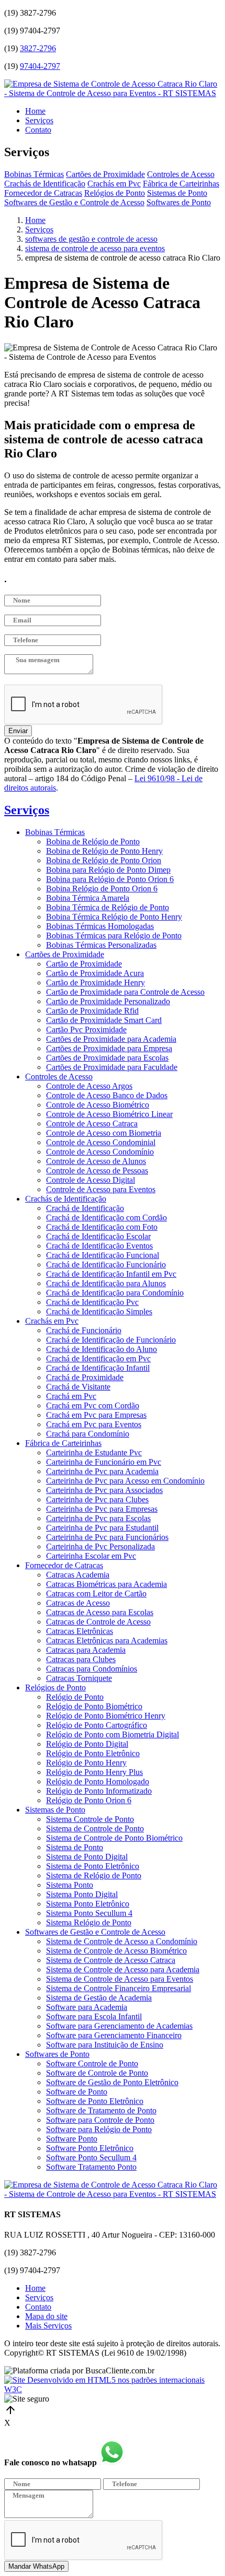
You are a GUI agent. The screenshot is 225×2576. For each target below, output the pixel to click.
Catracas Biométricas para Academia (106, 1584)
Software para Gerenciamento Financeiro (114, 2035)
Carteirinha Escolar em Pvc (91, 1556)
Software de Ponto (77, 2092)
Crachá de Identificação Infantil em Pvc (111, 1274)
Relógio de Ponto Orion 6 (89, 1800)
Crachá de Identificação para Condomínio (115, 1293)
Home (35, 111)
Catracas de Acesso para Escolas (100, 1612)
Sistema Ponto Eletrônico (88, 1904)
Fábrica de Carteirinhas (181, 184)
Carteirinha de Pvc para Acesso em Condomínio (125, 1481)
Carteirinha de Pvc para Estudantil (102, 1528)
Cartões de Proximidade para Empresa (109, 1048)
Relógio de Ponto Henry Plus (94, 1772)
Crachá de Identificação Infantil (98, 1368)
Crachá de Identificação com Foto (102, 1227)
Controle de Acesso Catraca (92, 1124)
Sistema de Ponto (75, 1847)
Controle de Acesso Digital (91, 1180)
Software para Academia (87, 2007)
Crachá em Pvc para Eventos (94, 1424)
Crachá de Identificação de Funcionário (111, 1340)
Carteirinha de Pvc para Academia (102, 1471)
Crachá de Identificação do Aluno (102, 1349)
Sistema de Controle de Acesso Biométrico (116, 1951)
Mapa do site (46, 2316)
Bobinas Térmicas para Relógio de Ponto (114, 936)
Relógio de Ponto (75, 1697)
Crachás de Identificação (45, 184)
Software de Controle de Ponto (97, 2073)
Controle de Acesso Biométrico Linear (109, 1114)
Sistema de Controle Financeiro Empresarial (119, 1988)
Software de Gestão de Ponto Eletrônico (112, 2082)
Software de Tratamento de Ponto (101, 2110)
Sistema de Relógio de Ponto (94, 1875)
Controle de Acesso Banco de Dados (107, 1095)
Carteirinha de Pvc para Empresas (102, 1509)
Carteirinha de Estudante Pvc (94, 1452)
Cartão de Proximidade (84, 964)
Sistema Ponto (70, 1885)
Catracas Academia (78, 1575)
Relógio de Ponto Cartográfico (97, 1725)
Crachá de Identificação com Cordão (106, 1218)
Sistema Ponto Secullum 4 (89, 1913)
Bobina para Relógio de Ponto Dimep (108, 870)
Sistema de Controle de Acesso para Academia (123, 1969)
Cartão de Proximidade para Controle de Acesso (125, 992)
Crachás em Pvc (114, 184)
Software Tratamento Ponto (91, 2167)
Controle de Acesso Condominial (101, 1142)
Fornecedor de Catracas (43, 193)
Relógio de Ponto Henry (86, 1763)
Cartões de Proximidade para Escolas (107, 1058)
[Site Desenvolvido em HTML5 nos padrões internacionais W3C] (113, 2389)
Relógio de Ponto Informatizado (99, 1791)
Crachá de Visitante (78, 1387)
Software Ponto (72, 2139)
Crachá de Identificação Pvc (92, 1302)
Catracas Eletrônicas (80, 1631)
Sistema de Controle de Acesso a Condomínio (122, 1941)
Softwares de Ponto (179, 202)
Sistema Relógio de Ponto (89, 1922)
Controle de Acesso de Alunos (96, 1161)
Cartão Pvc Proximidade (86, 1030)
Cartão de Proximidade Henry (95, 983)
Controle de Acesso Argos (89, 1086)
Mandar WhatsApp (36, 2566)
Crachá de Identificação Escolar (98, 1236)
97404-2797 (40, 66)
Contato (38, 130)
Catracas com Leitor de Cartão (96, 1593)
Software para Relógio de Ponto (99, 2129)
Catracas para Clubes (81, 1659)
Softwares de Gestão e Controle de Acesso (74, 202)
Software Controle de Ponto (92, 2063)
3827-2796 (38, 48)
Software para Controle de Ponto (100, 2120)
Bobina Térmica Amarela (88, 898)
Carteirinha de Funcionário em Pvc (104, 1462)
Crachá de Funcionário (84, 1330)
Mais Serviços (48, 2326)
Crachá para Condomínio (88, 1434)
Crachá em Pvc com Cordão (93, 1405)
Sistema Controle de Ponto (90, 1819)
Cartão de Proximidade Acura (95, 973)
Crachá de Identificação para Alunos (106, 1283)
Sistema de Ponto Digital (87, 1857)
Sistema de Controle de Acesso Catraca (111, 1960)
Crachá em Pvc (71, 1396)
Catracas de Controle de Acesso (98, 1622)
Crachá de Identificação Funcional (103, 1255)
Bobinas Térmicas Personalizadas (101, 945)
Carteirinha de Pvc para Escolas (98, 1518)
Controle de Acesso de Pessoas (97, 1171)
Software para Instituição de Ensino (105, 2045)
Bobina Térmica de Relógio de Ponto (108, 907)
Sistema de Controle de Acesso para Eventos (120, 1979)
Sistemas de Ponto (177, 193)
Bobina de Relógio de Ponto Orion (104, 860)
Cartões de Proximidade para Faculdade (112, 1067)
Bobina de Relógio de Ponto (93, 842)
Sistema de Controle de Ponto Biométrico (114, 1838)
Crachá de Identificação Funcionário (106, 1265)
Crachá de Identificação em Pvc (98, 1358)
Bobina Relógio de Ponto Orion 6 (102, 889)
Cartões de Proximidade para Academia (111, 1039)
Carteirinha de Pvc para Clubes (97, 1499)
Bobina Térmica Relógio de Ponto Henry (114, 917)
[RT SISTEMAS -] (113, 93)
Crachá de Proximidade (85, 1377)
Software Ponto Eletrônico (90, 2148)
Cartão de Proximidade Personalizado (108, 1001)
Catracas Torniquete (79, 1678)
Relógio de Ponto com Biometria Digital (113, 1734)
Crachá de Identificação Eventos (99, 1246)
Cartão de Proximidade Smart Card (104, 1020)
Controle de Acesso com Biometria (104, 1133)
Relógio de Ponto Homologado (98, 1781)
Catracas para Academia (86, 1650)
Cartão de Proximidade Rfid (92, 1011)
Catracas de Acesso (78, 1603)
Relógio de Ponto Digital (87, 1744)
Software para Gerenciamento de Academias (119, 2026)
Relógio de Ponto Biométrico (94, 1706)
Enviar (18, 731)
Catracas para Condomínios (92, 1669)
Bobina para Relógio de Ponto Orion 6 (110, 879)
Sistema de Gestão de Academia (99, 1998)
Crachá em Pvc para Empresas (96, 1415)
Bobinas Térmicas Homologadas (100, 926)
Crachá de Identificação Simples (99, 1311)
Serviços (39, 120)
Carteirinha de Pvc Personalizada (100, 1546)
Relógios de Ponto (115, 193)
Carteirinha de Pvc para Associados (104, 1490)
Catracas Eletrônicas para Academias (107, 1640)
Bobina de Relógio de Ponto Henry (104, 851)
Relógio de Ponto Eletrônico (93, 1753)
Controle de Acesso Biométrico (98, 1105)
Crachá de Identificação (85, 1208)
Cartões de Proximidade (105, 174)
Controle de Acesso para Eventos (101, 1189)
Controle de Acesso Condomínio (100, 1152)
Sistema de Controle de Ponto (95, 1828)
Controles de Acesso (181, 174)
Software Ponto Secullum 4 (91, 2157)
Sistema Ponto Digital (82, 1894)
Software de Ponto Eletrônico (95, 2101)
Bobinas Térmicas (34, 174)
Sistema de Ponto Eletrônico (93, 1866)
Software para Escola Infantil (94, 2016)
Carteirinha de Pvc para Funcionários (107, 1537)
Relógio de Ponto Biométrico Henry (106, 1716)
